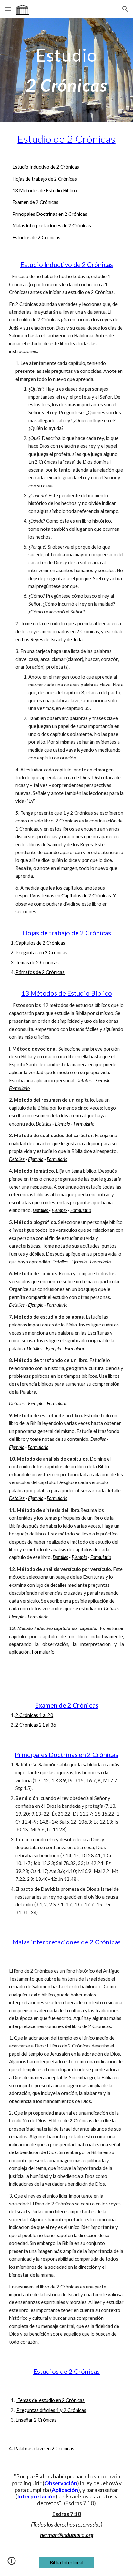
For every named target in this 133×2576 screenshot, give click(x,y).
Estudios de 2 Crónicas (36, 238)
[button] (8, 9)
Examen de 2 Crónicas (35, 202)
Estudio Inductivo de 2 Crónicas (46, 167)
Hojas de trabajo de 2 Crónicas (45, 179)
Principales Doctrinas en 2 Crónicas (50, 214)
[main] (66, 70)
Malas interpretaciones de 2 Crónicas (52, 226)
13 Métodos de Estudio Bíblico (45, 190)
